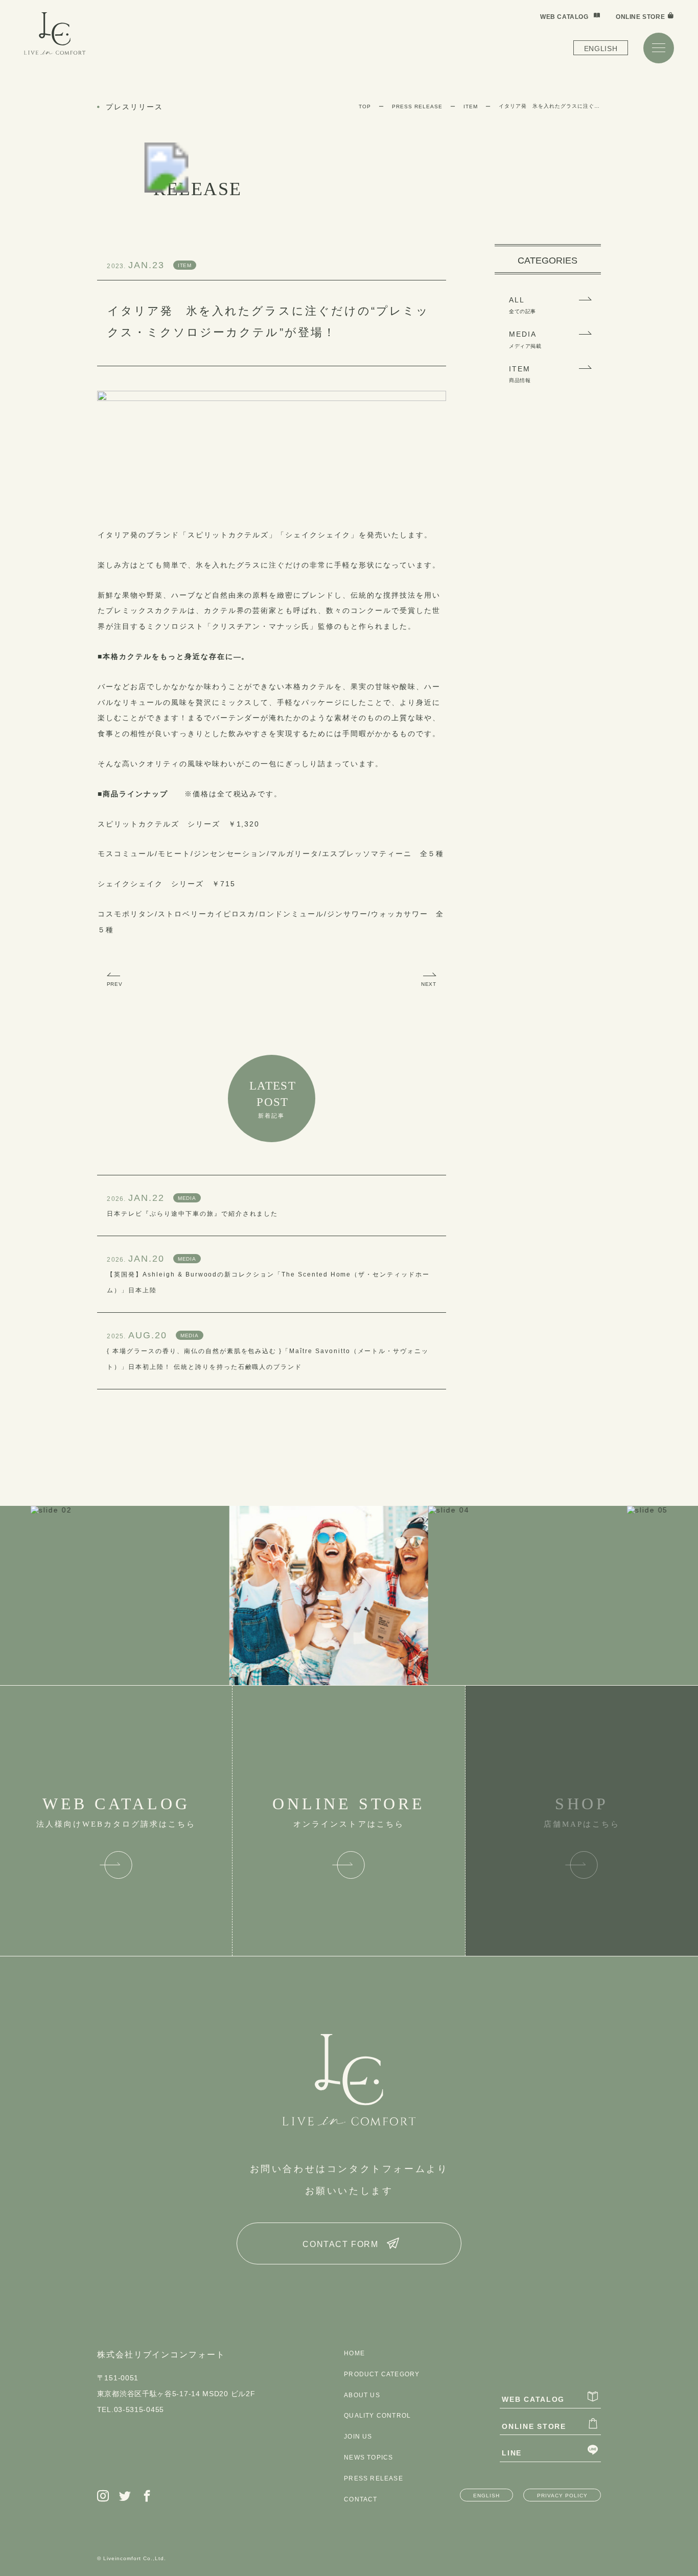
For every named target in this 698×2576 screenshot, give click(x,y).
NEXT (428, 984)
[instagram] (103, 2497)
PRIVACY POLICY (562, 2496)
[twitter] (125, 2497)
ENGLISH (601, 49)
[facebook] (147, 2497)
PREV (114, 984)
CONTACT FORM (340, 2244)
